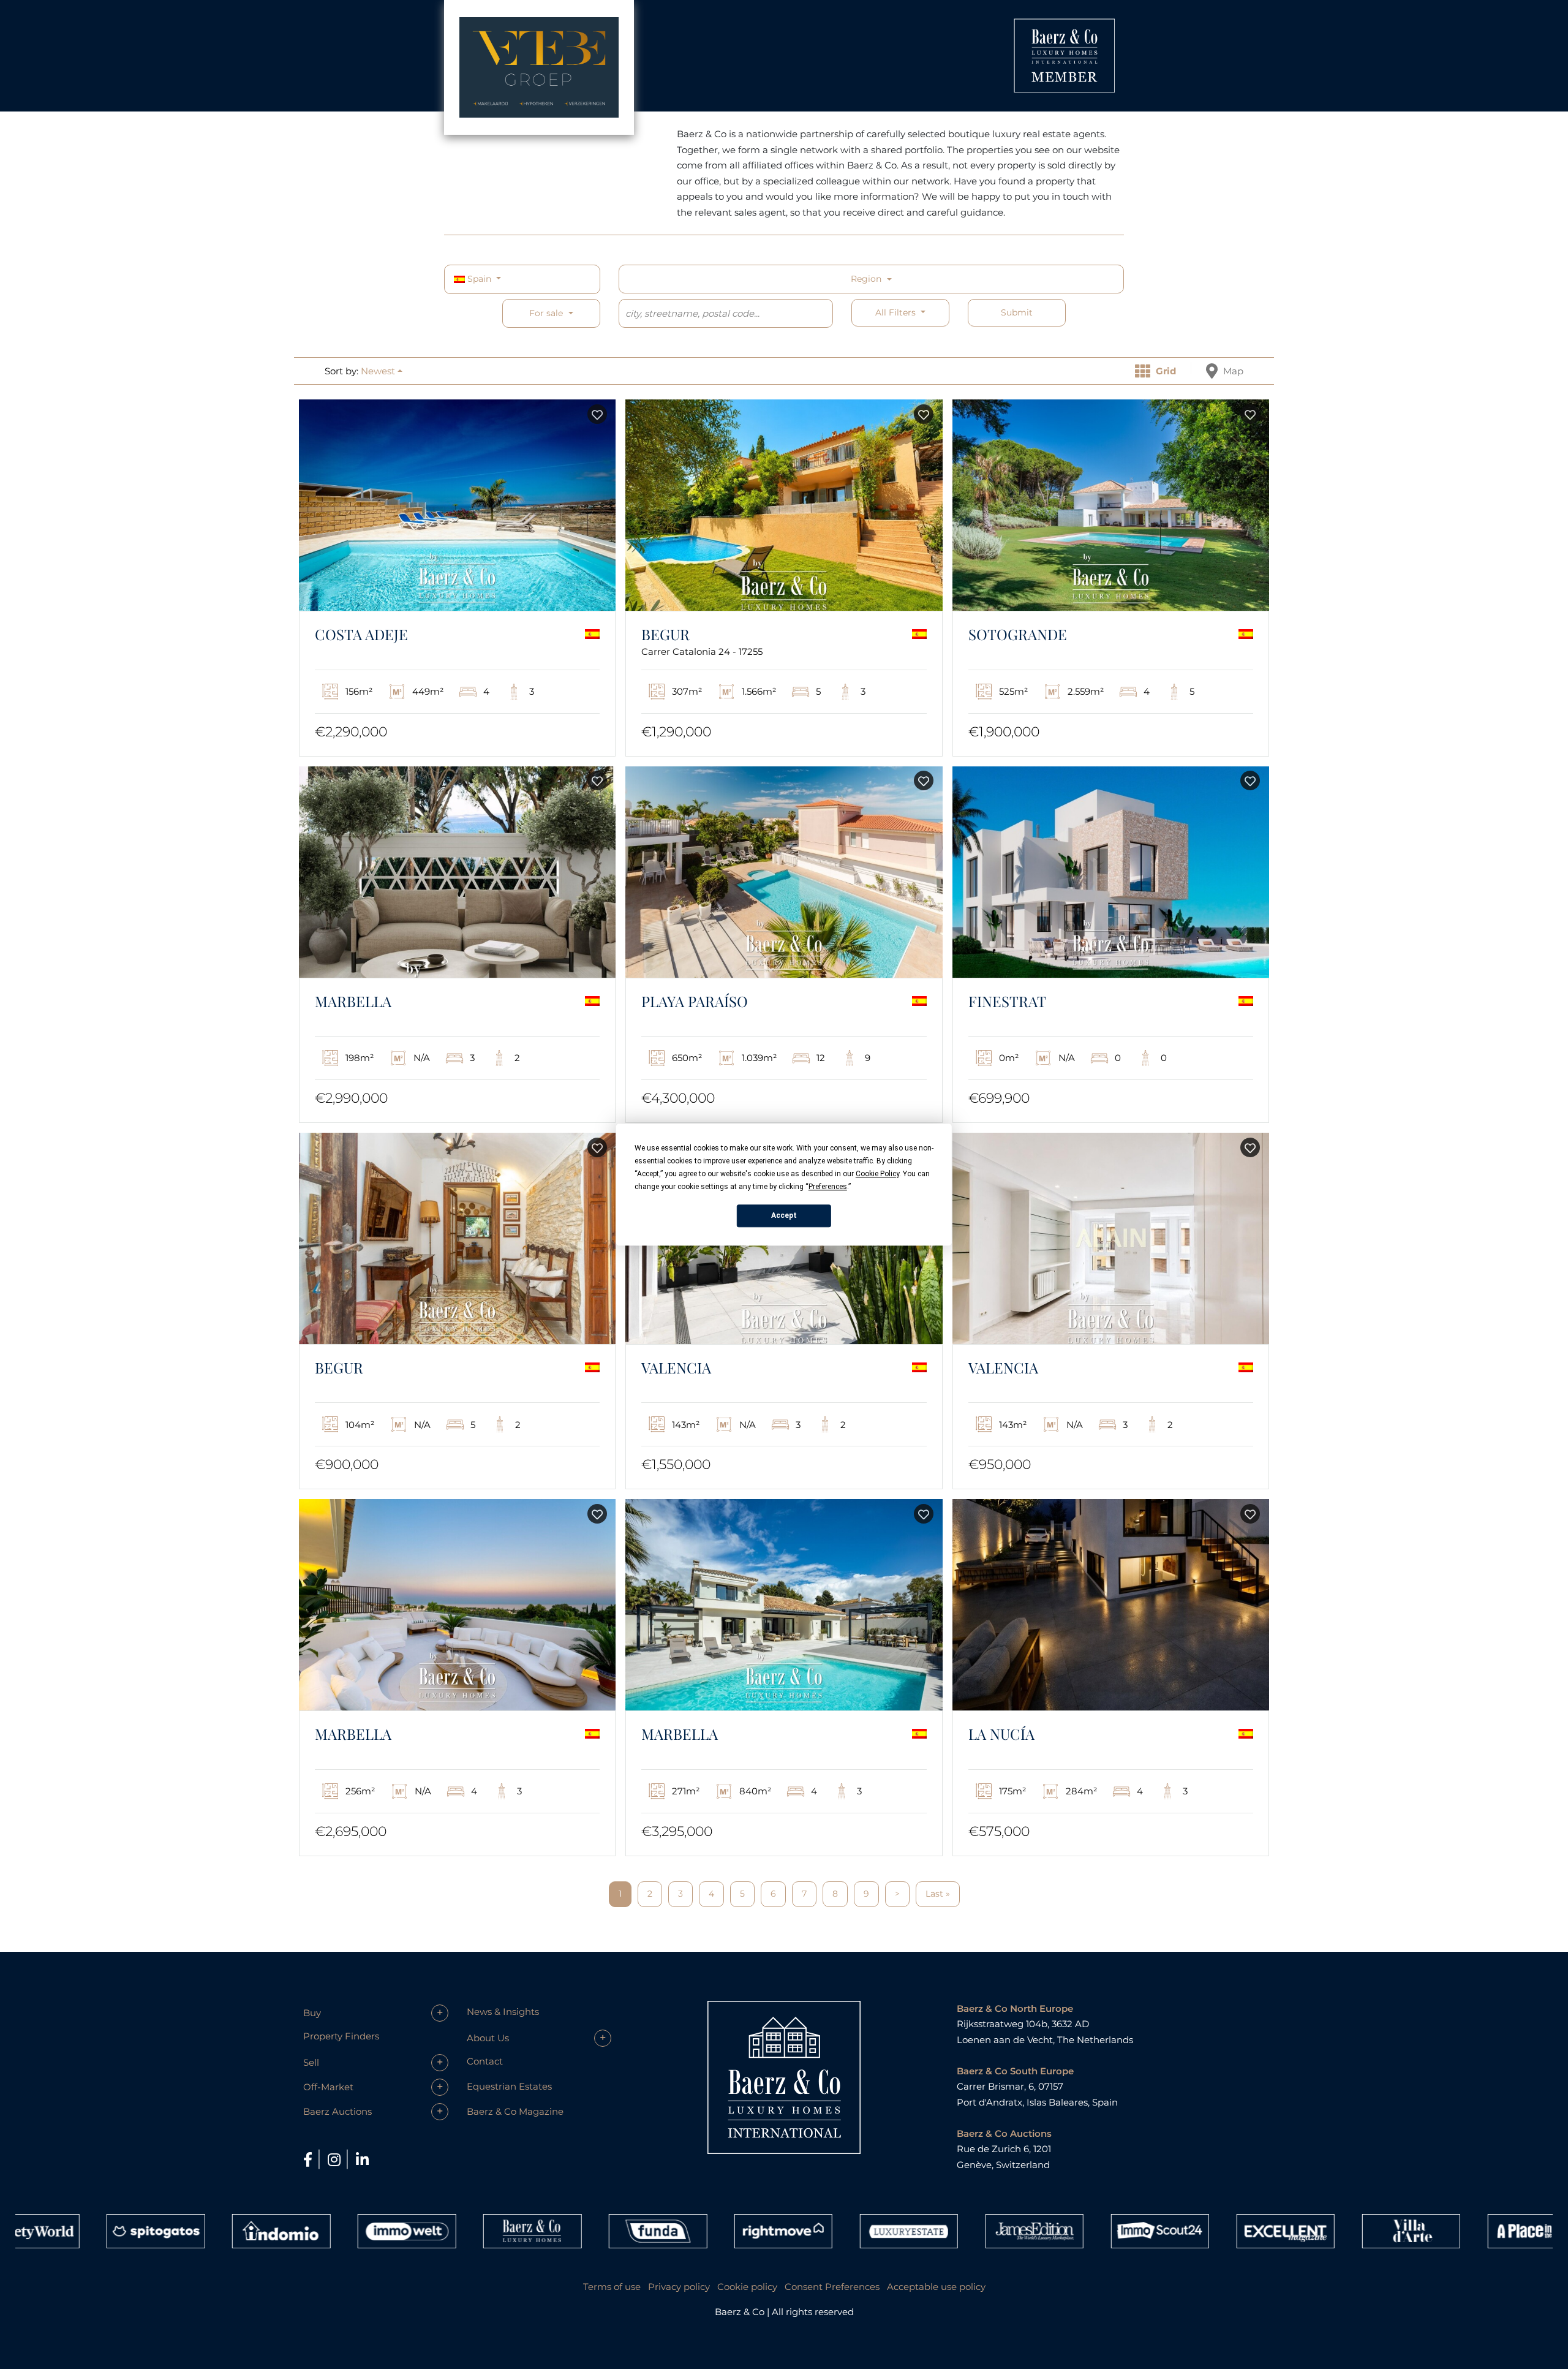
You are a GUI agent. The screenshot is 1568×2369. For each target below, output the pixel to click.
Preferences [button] (828, 1187)
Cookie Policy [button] (877, 1174)
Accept (784, 1215)
